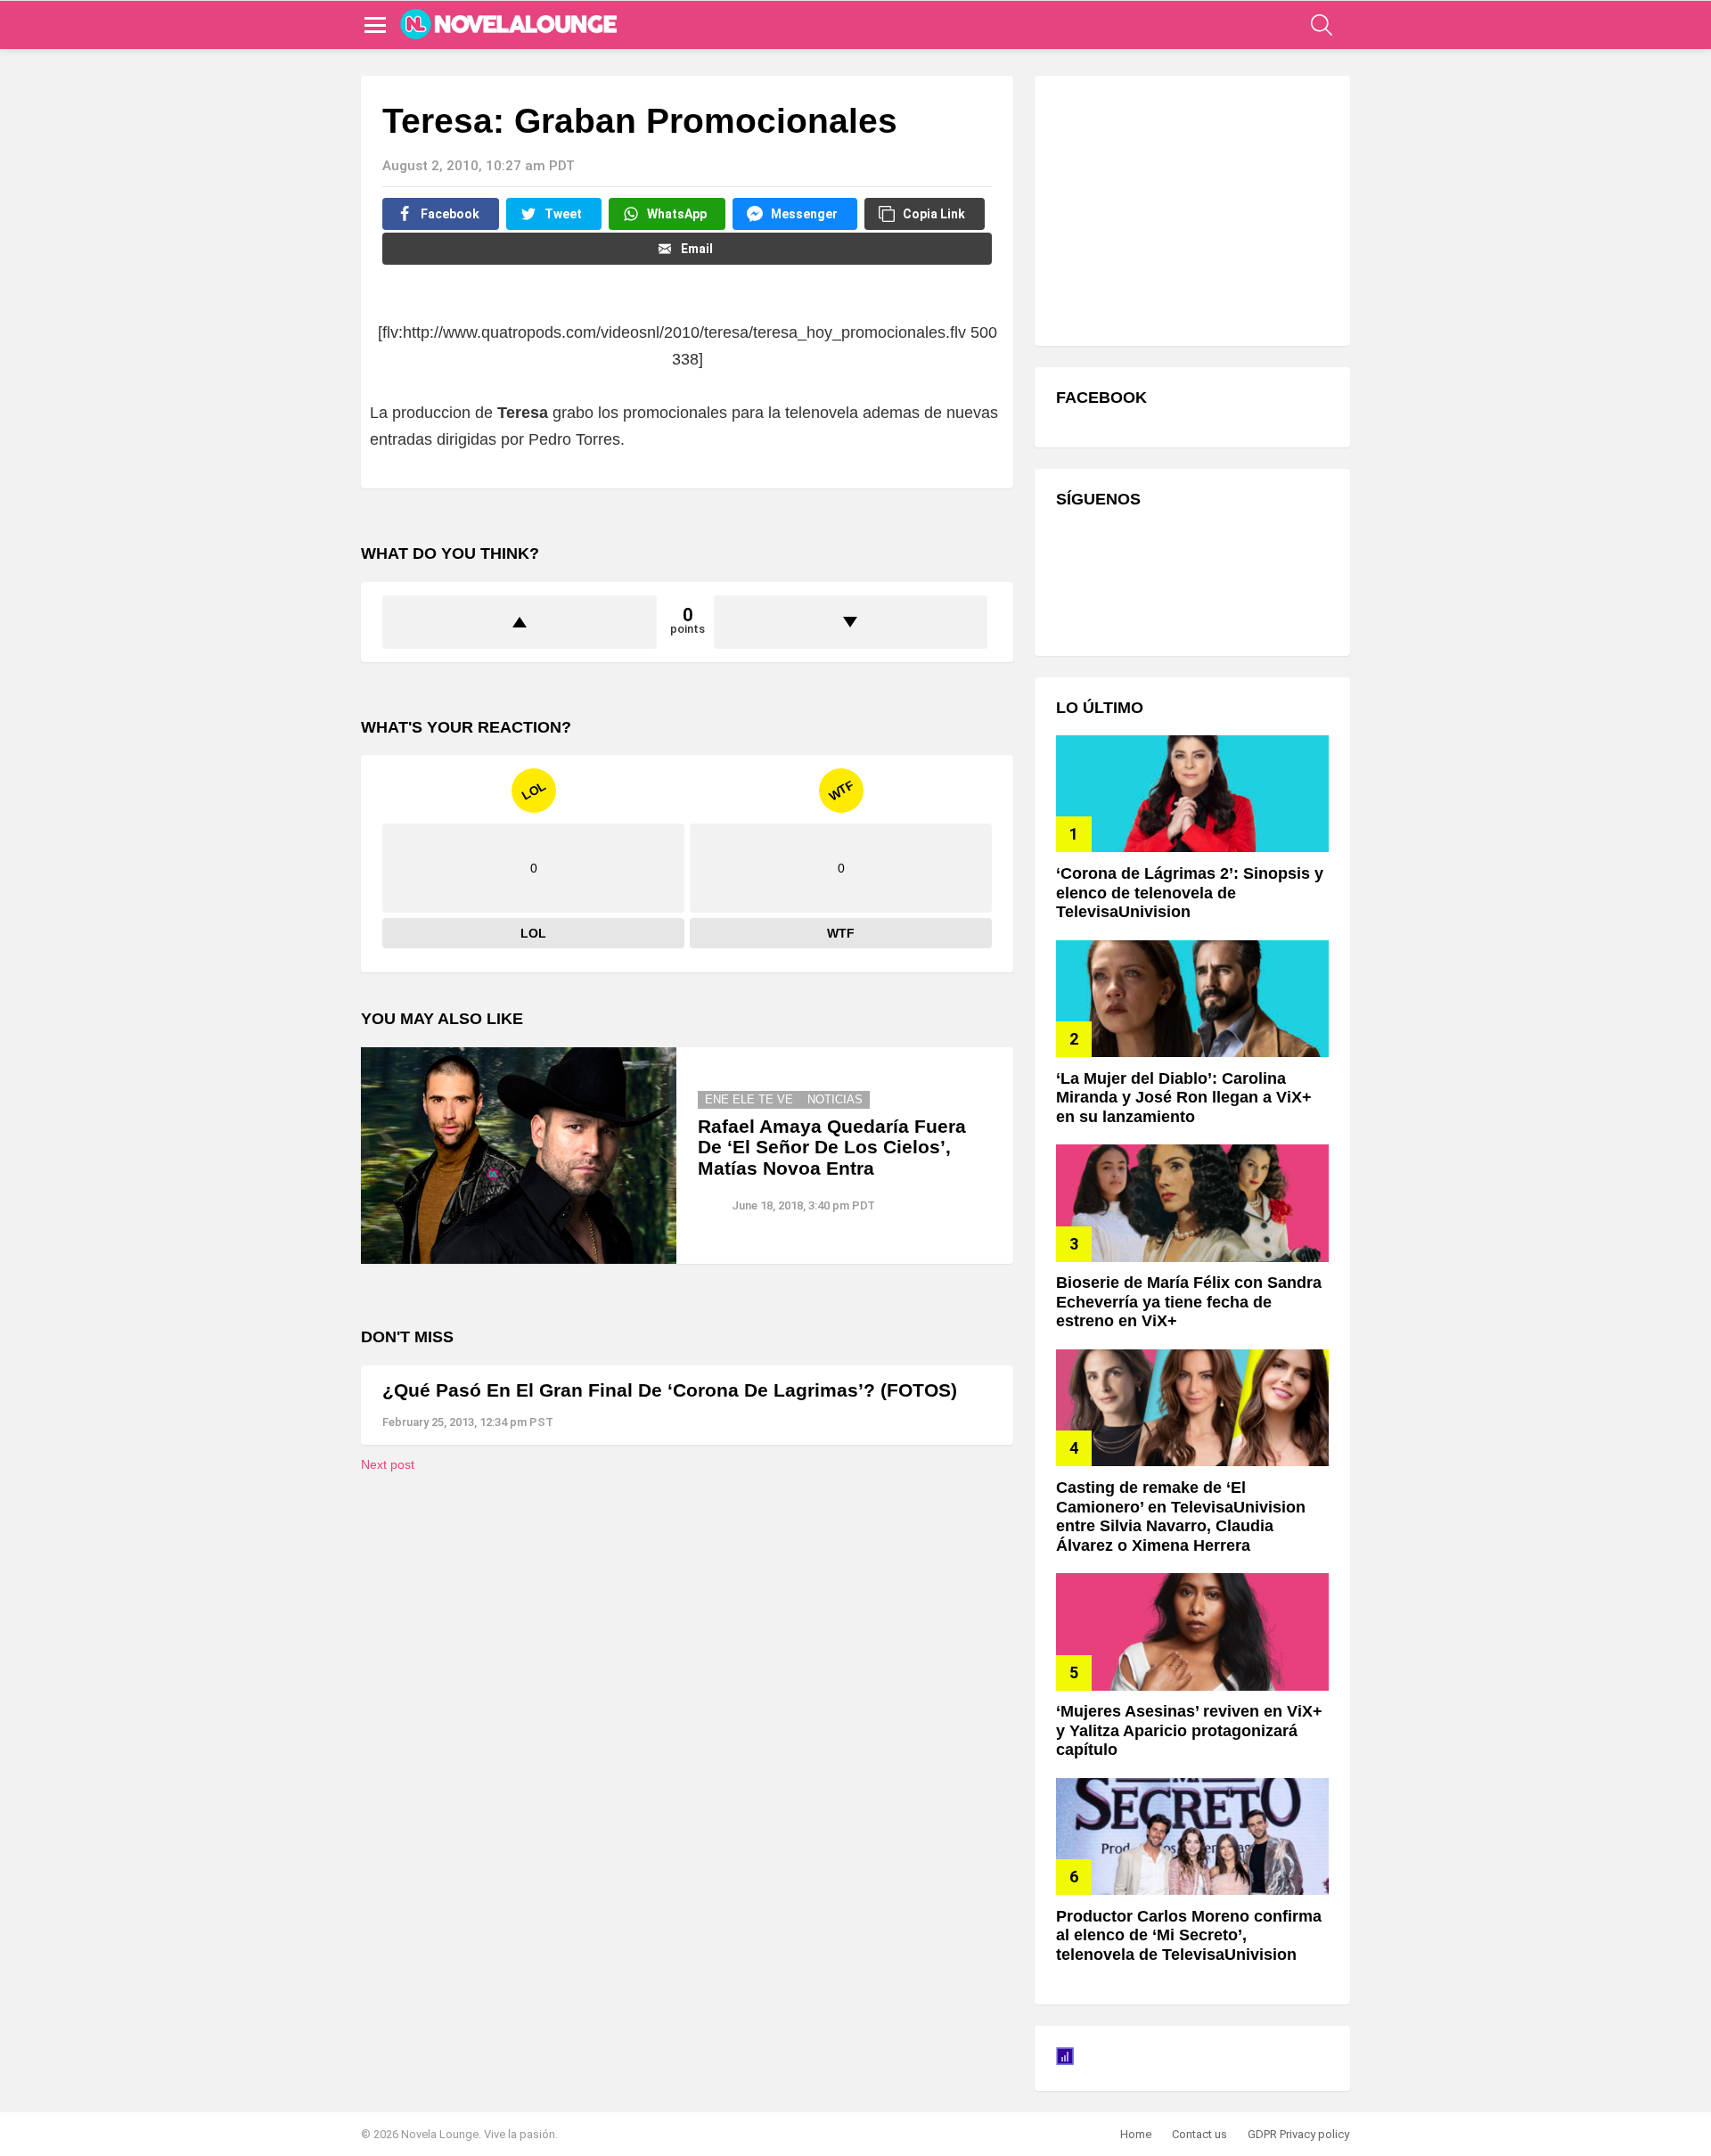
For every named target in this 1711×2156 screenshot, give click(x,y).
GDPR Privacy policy (1298, 2134)
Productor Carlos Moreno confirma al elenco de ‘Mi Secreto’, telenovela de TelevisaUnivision (1189, 1935)
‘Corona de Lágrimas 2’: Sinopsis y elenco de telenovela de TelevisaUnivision (1190, 893)
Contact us (1199, 2134)
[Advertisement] (1190, 209)
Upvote (520, 622)
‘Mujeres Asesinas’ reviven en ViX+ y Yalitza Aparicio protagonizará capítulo (1189, 1730)
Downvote (851, 622)
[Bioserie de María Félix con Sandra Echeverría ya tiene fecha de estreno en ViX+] (1192, 1203)
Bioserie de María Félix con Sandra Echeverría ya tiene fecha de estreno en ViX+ (1189, 1302)
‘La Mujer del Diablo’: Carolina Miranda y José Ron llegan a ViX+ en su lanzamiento (1184, 1098)
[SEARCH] (1322, 25)
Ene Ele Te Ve (749, 1099)
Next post (388, 1464)
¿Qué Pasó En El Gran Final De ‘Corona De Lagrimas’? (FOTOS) (670, 1390)
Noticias (835, 1099)
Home (1136, 2134)
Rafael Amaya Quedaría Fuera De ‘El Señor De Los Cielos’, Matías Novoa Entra (832, 1147)
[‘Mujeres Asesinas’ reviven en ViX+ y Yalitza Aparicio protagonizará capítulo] (1192, 1631)
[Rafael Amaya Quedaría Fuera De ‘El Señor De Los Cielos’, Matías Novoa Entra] (519, 1156)
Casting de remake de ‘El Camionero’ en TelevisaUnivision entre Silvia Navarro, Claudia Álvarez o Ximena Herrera (1181, 1517)
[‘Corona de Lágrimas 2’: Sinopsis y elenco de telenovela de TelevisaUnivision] (1192, 794)
